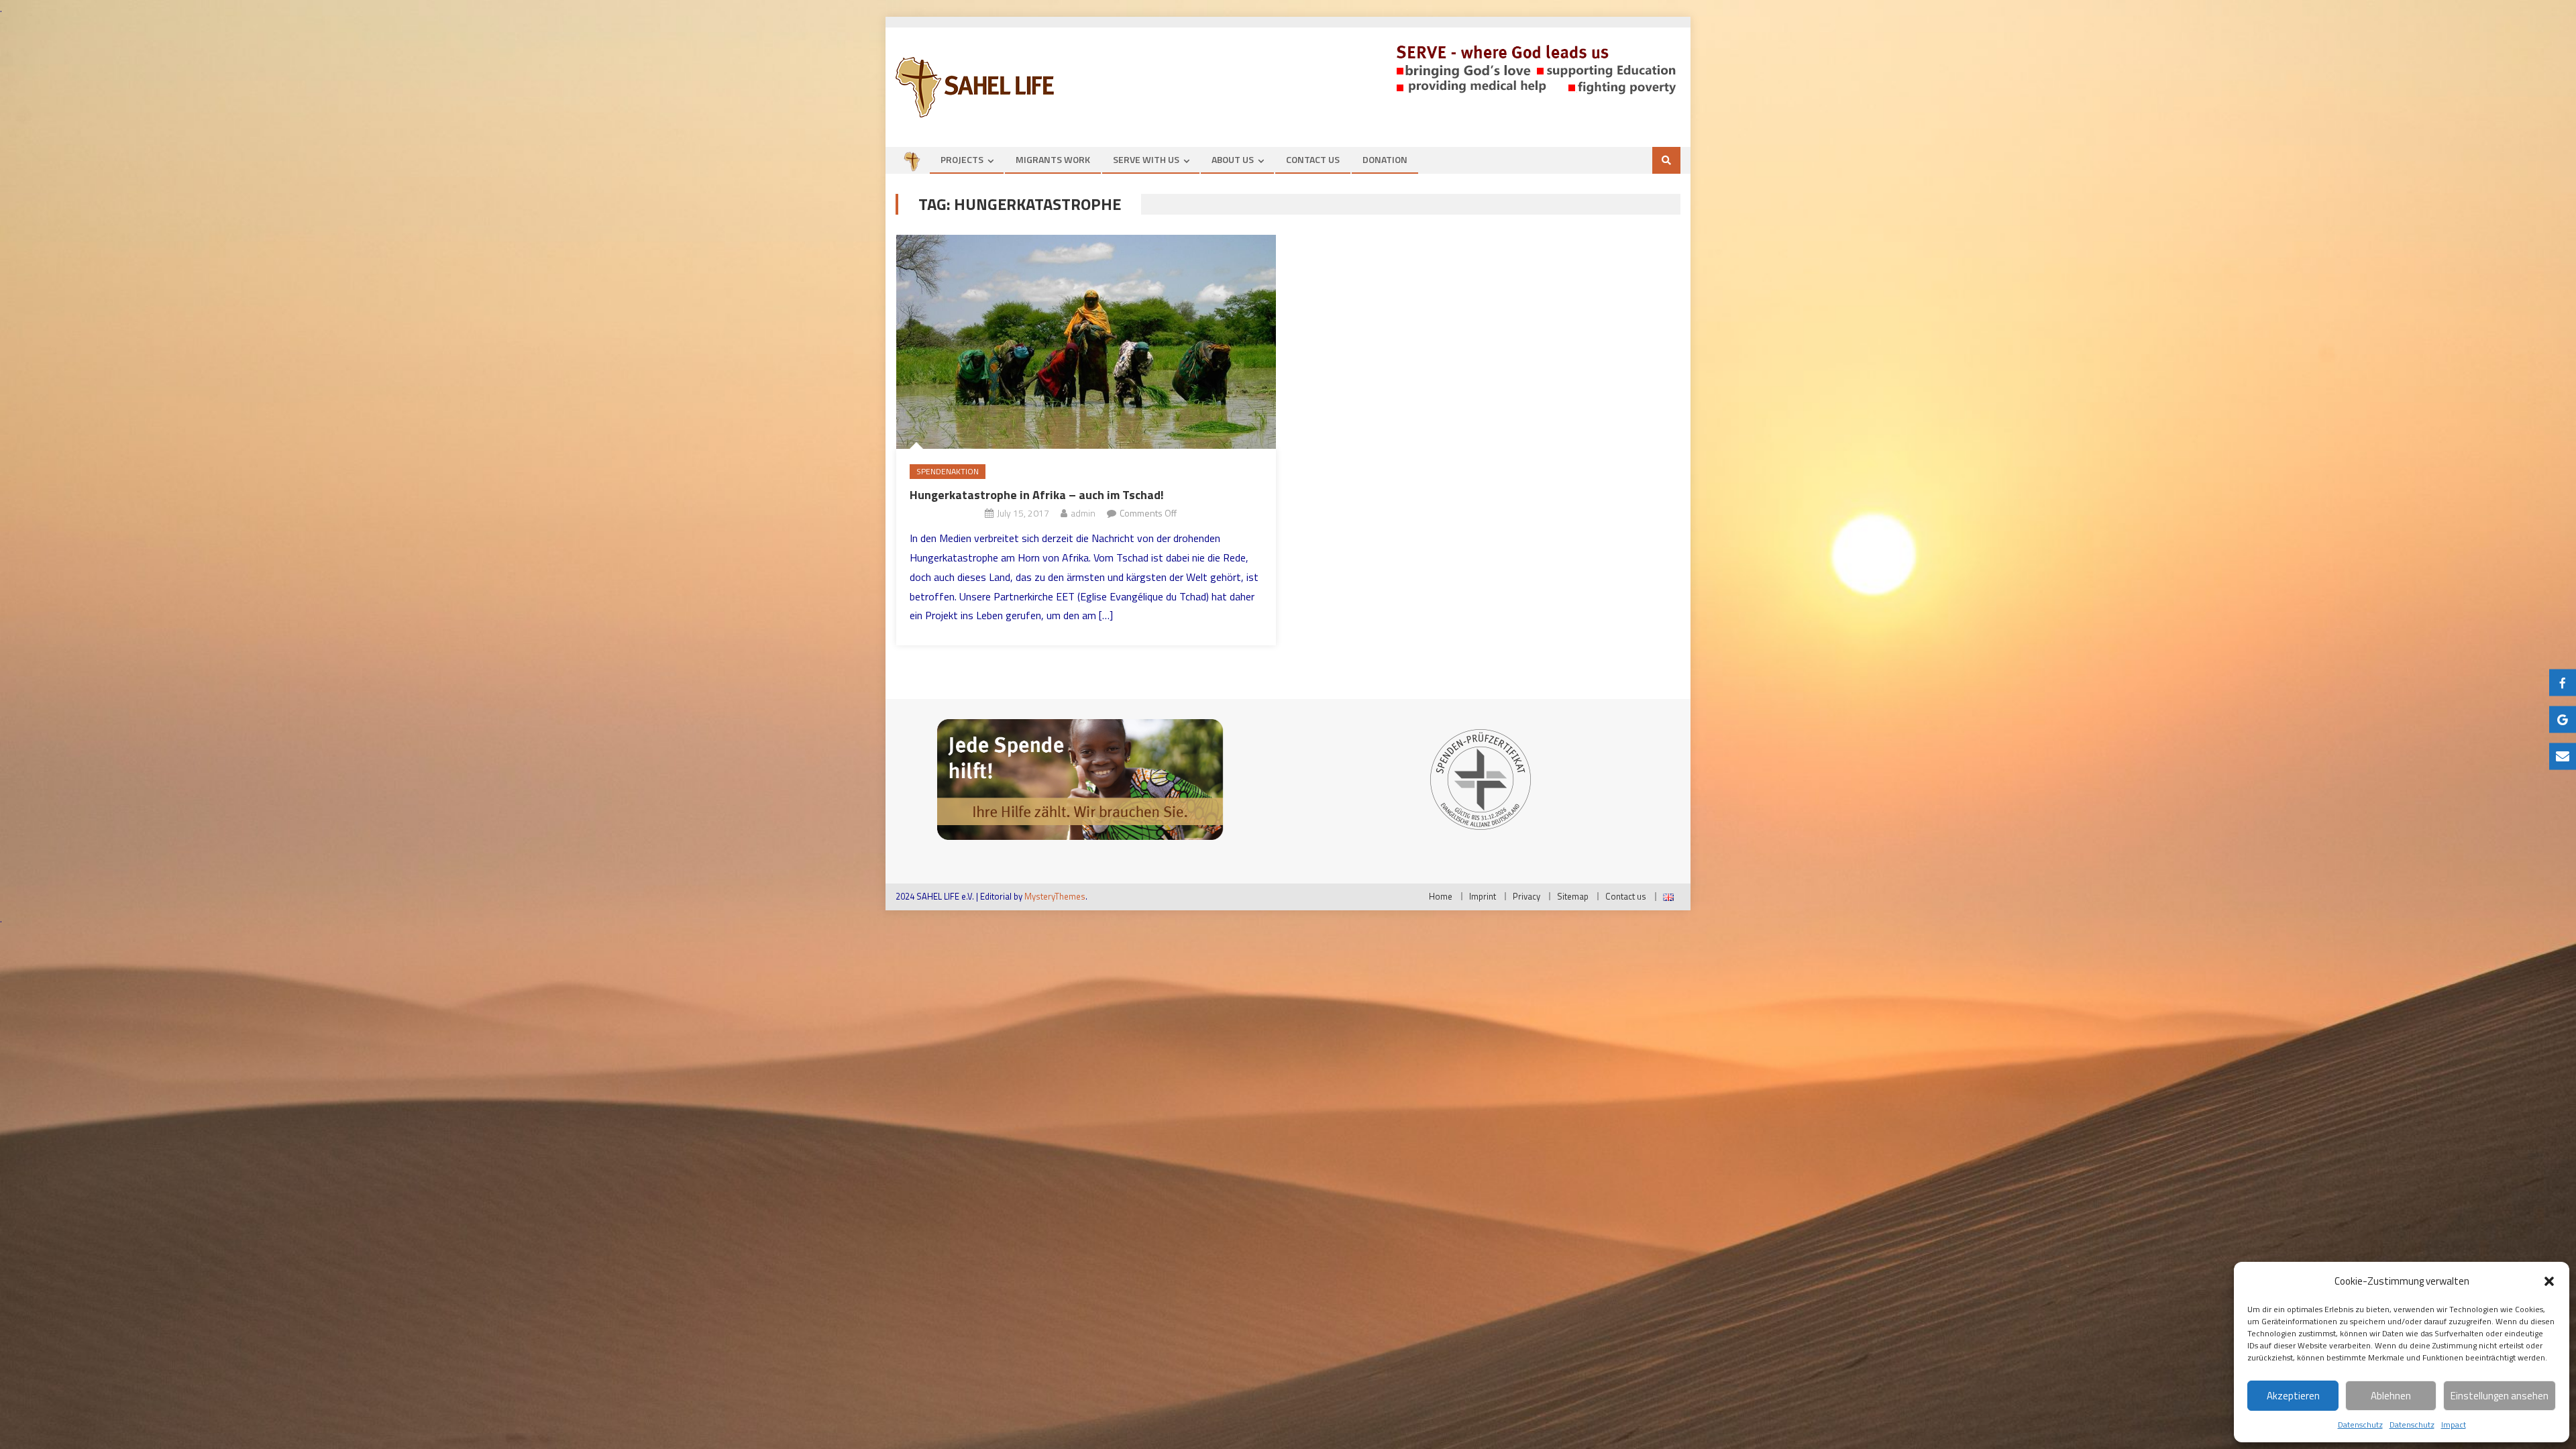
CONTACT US (1313, 159)
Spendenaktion (948, 471)
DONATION (1385, 159)
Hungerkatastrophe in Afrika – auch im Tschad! (1037, 495)
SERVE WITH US (1146, 159)
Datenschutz (2360, 1425)
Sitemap (1573, 896)
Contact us (1626, 896)
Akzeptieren (2293, 1396)
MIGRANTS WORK (1053, 159)
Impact (2454, 1425)
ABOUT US (1233, 159)
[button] (2549, 1281)
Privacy (1526, 896)
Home (1441, 896)
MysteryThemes (1055, 896)
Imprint (1483, 896)
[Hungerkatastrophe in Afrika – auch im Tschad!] (1086, 342)
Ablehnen (2391, 1396)
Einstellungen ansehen (2500, 1396)
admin (1083, 513)
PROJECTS (962, 159)
